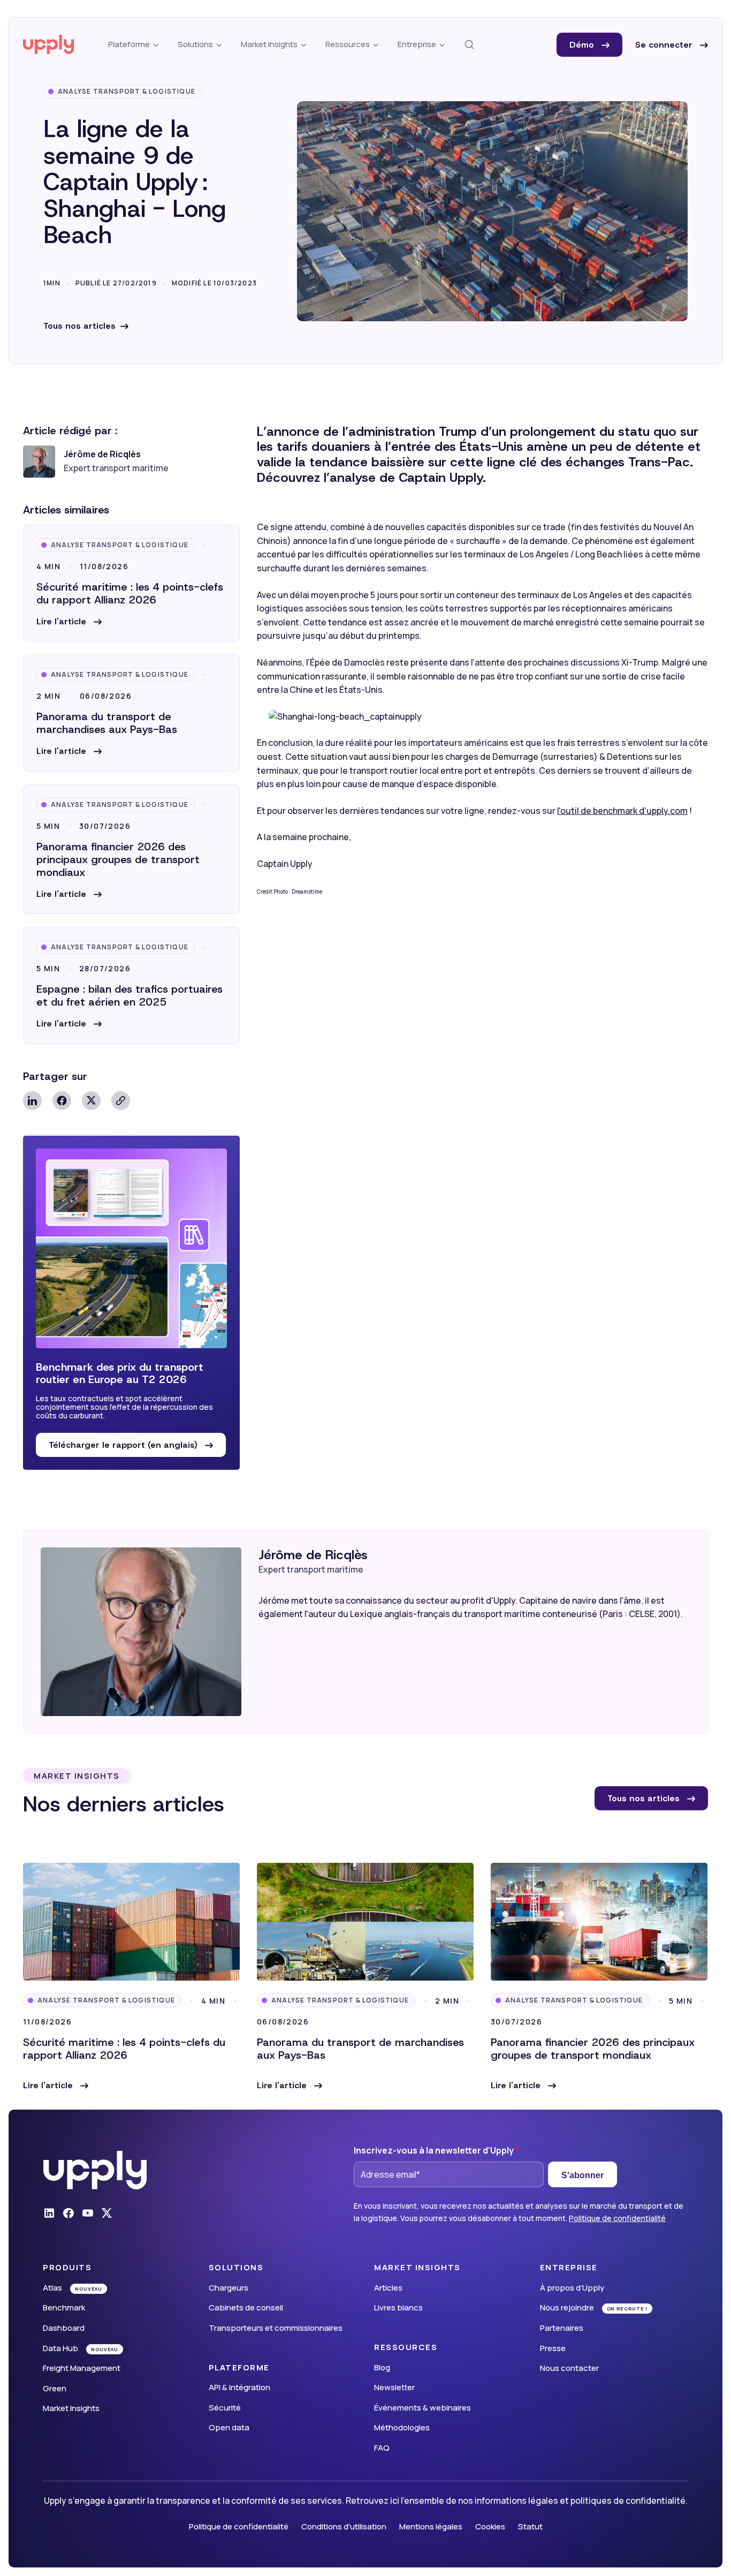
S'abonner (582, 2175)
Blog (382, 2367)
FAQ (382, 2448)
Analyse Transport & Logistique (127, 91)
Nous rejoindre (567, 2307)
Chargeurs (229, 2288)
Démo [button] (583, 45)
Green (55, 2388)
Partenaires (562, 2328)
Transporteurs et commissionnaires (276, 2328)
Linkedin (32, 1101)
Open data (229, 2427)
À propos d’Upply (572, 2288)
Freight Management (82, 2368)
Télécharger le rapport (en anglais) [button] (124, 1445)
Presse (553, 2348)
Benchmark (64, 2307)
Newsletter (394, 2387)
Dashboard (64, 2328)
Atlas (52, 2288)
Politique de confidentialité (617, 2218)
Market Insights (71, 2408)
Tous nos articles (79, 326)
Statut (530, 2526)
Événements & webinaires (422, 2408)
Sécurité (225, 2408)
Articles (388, 2288)
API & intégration (239, 2387)
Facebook (62, 1101)
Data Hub (60, 2348)
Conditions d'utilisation (344, 2526)
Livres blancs (398, 2307)
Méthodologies (402, 2427)
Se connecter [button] (665, 45)
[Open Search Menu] (469, 45)
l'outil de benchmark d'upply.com (622, 811)
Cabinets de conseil (246, 2307)
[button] (69, 622)
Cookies (490, 2526)
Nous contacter (569, 2368)
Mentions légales (431, 2526)
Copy (121, 1101)
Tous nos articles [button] (645, 1798)
